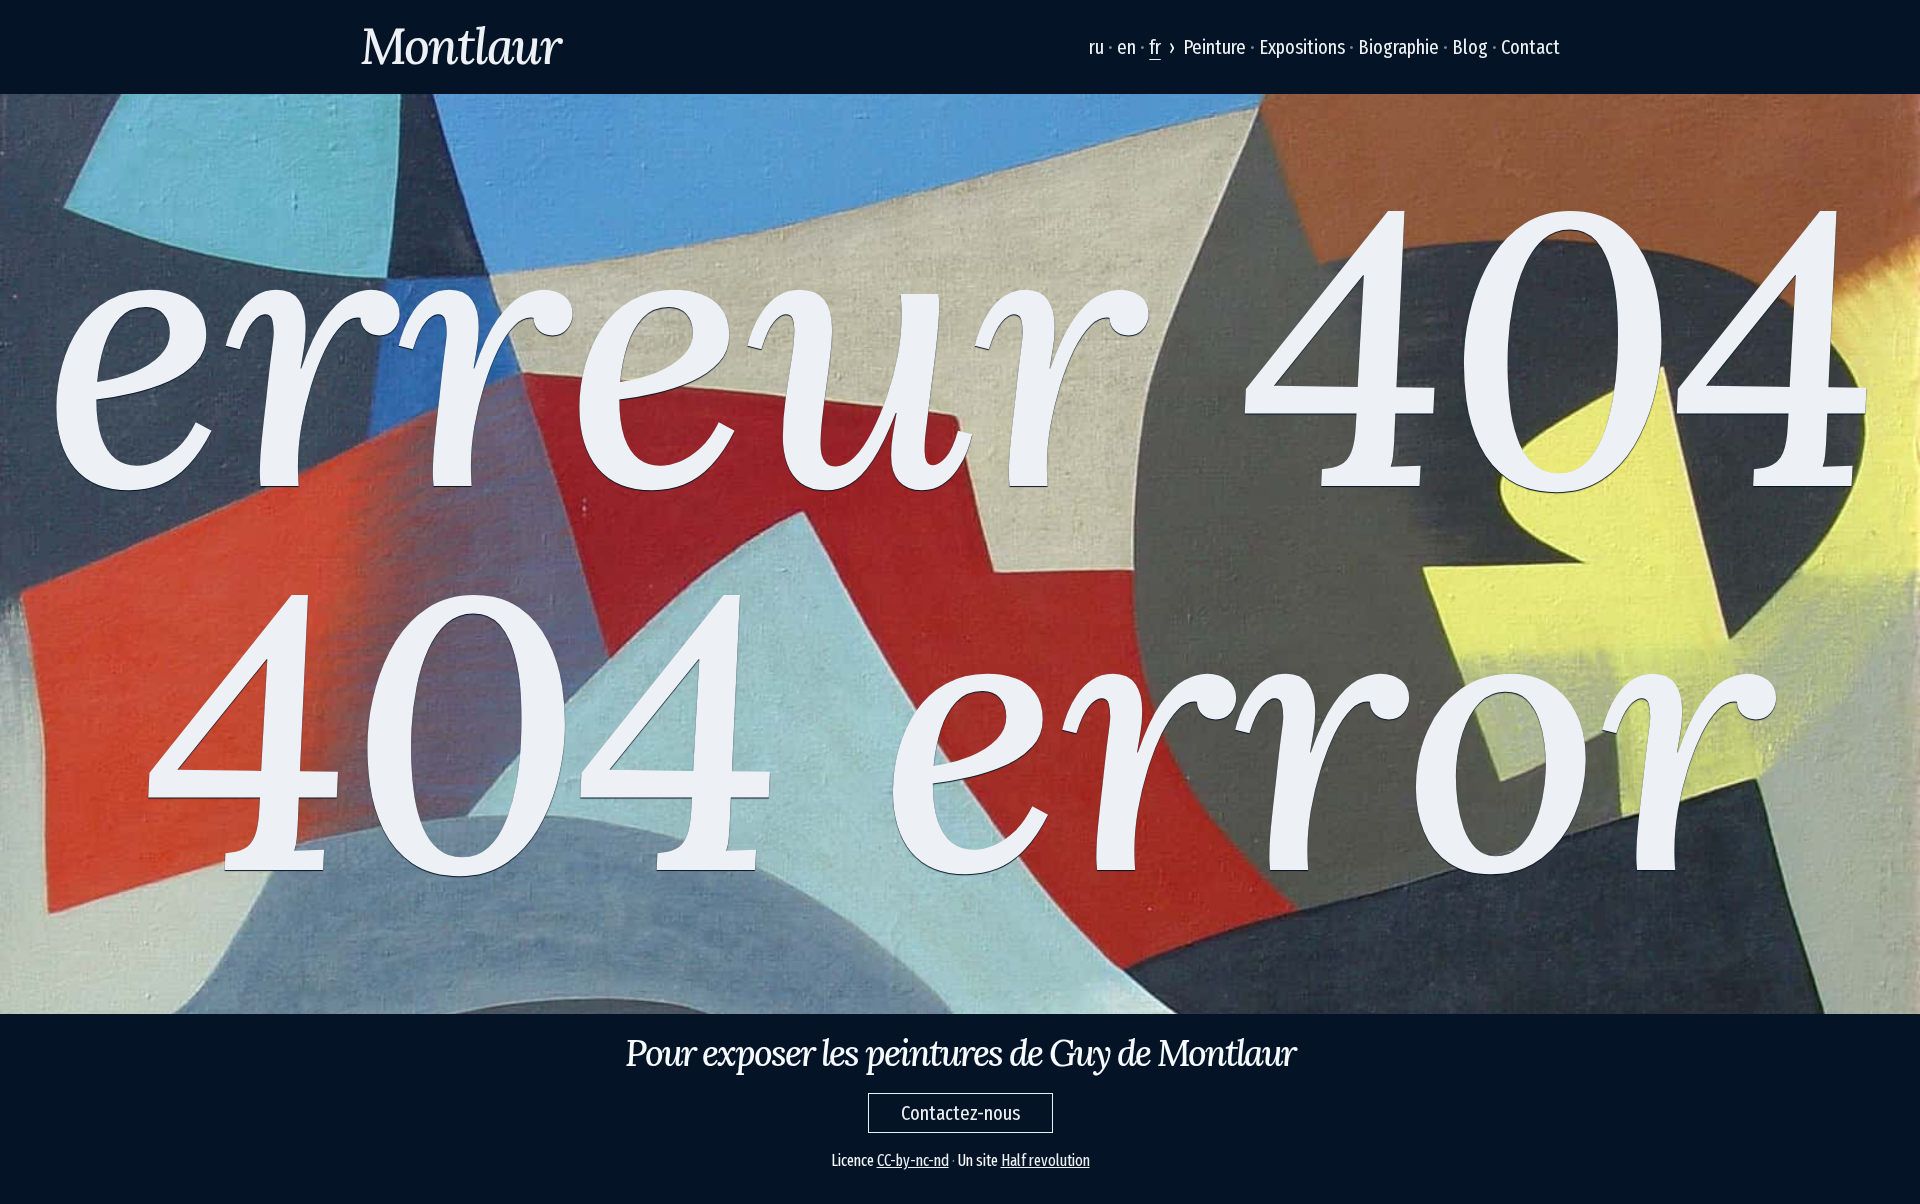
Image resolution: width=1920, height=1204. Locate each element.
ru (1096, 47)
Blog (1470, 47)
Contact (1530, 47)
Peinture (1214, 47)
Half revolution (1045, 1160)
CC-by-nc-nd (913, 1160)
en (1126, 47)
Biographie (1398, 47)
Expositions (1302, 47)
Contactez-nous (960, 1113)
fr (1155, 47)
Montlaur (460, 46)
